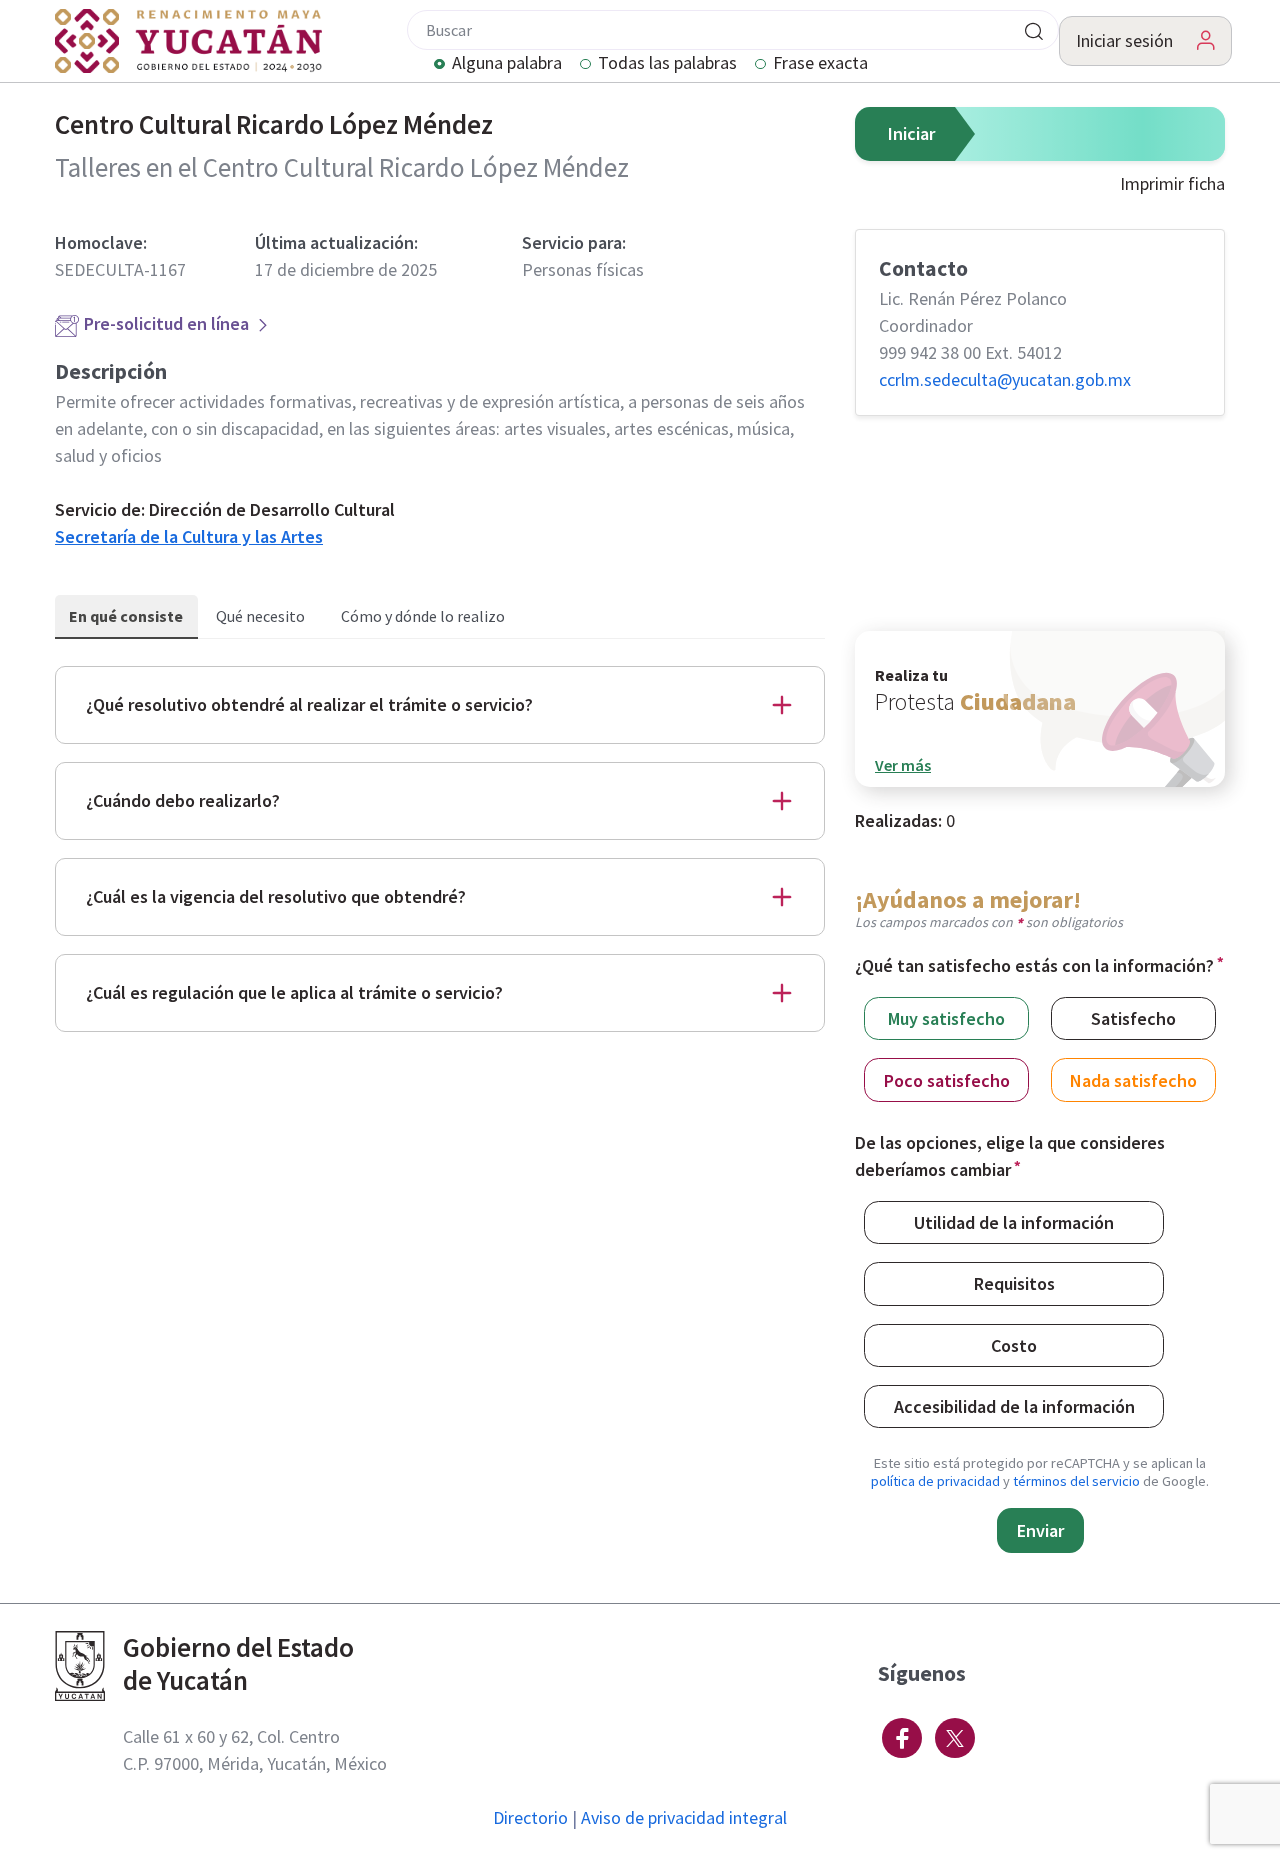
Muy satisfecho (946, 1018)
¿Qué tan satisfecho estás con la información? (1034, 965)
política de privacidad (935, 1481)
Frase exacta (820, 64)
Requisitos (1014, 1283)
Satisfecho (1133, 1018)
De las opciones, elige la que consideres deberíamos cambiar (1010, 1156)
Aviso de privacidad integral (684, 1817)
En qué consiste (126, 616)
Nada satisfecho (1133, 1080)
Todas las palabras (667, 64)
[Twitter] (955, 1738)
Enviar (1040, 1530)
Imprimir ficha (1172, 183)
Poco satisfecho (947, 1080)
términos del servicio (1076, 1481)
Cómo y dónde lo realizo (423, 616)
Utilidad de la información (1014, 1222)
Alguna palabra (507, 64)
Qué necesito (260, 616)
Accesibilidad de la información (1014, 1406)
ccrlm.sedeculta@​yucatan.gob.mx (1005, 379)
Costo (1014, 1345)
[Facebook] (902, 1738)
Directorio (530, 1817)
